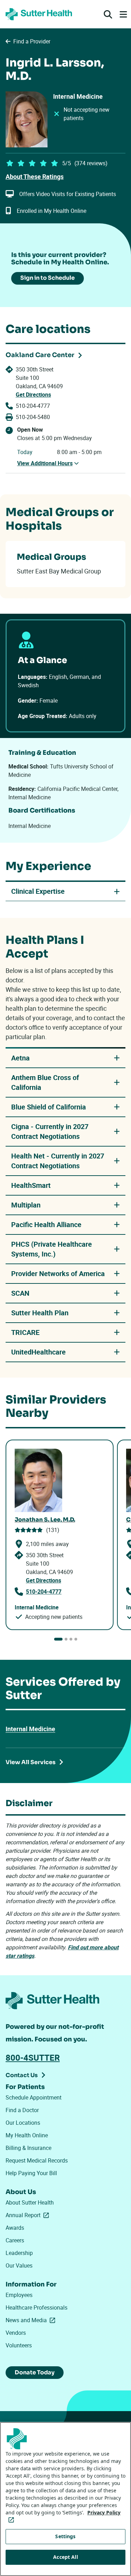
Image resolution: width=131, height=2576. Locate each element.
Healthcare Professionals (37, 2307)
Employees (19, 2295)
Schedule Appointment (34, 2097)
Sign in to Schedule (48, 278)
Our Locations (23, 2123)
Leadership (19, 2253)
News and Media (32, 2320)
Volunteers (19, 2345)
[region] (65, 2499)
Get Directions (33, 395)
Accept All (65, 2557)
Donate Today (35, 2372)
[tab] (58, 1639)
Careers (15, 2240)
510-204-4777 (33, 406)
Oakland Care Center (40, 355)
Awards (15, 2228)
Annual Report (29, 2215)
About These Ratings (35, 176)
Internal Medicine (30, 1729)
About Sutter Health (30, 2202)
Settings (65, 2536)
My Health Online (27, 2135)
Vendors (16, 2333)
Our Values (19, 2265)
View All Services (31, 1762)
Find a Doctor (22, 2110)
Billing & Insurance (28, 2148)
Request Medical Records (37, 2160)
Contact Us (22, 2075)
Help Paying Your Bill (31, 2173)
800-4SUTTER (33, 2058)
